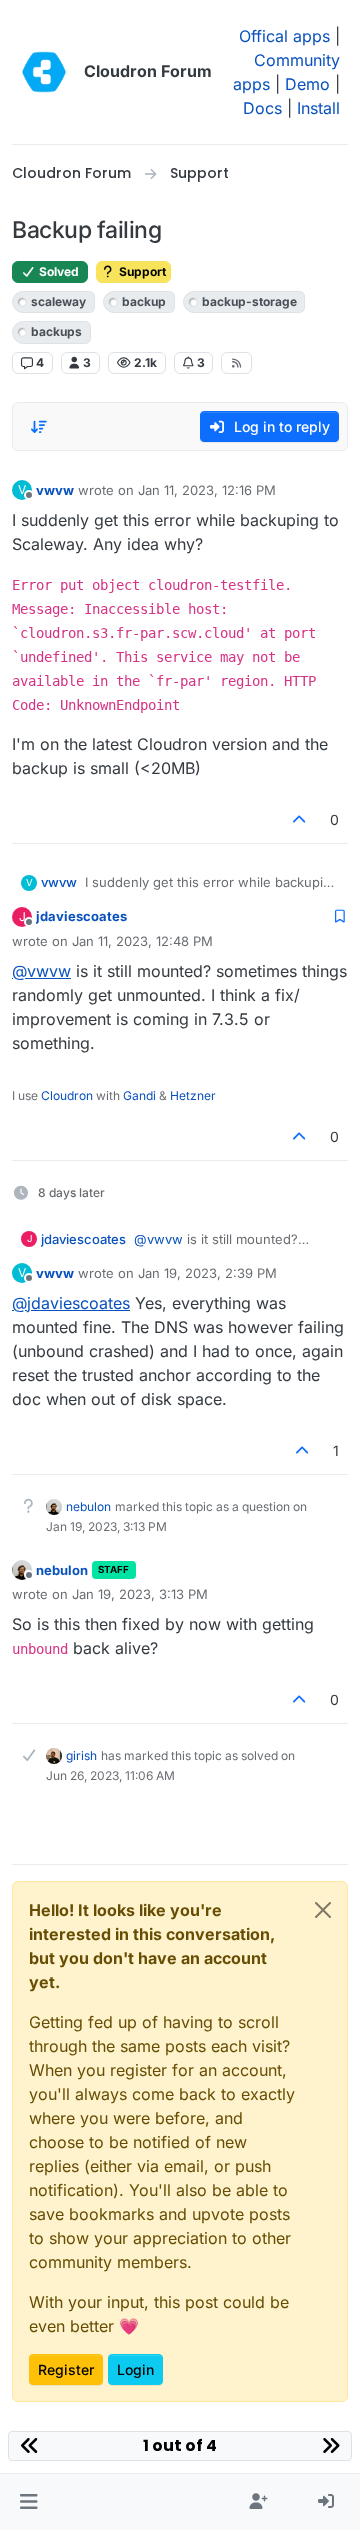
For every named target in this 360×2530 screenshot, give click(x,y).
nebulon (88, 1506)
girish (81, 1755)
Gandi (139, 1095)
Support (141, 271)
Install (318, 108)
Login (135, 2369)
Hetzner (193, 1095)
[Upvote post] (300, 819)
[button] (28, 2502)
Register (66, 2369)
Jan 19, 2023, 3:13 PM (140, 1594)
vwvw (55, 490)
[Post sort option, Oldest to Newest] (39, 427)
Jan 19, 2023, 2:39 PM (207, 1273)
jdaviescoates (81, 916)
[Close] (323, 1910)
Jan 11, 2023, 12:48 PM (142, 941)
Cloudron (67, 1095)
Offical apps (284, 36)
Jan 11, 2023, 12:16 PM (207, 490)
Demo (307, 84)
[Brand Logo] (44, 72)
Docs (262, 108)
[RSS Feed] (236, 363)
